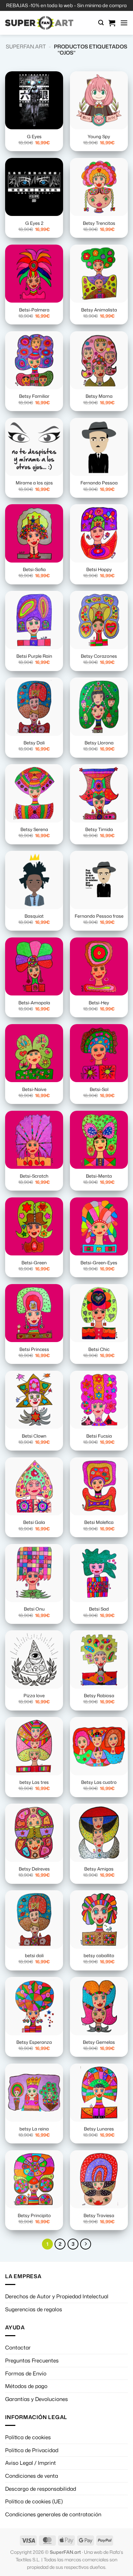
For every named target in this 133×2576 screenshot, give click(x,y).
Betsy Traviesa (99, 2216)
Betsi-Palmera (34, 310)
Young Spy (99, 137)
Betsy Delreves (34, 1869)
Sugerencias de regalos (34, 2309)
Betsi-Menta (99, 1176)
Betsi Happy (99, 570)
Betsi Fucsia (99, 1436)
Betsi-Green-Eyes (99, 1263)
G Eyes (34, 137)
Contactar (18, 2347)
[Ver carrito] (112, 23)
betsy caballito (99, 1956)
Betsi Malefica (99, 1522)
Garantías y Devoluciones (36, 2399)
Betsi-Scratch (34, 1176)
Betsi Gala (34, 1522)
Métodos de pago (26, 2386)
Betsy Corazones (99, 656)
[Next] (86, 2244)
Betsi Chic (99, 1349)
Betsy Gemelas (99, 2042)
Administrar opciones (66, 2556)
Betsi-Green (34, 1263)
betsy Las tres (34, 1782)
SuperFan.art (26, 46)
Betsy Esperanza (34, 2042)
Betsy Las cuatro (99, 1782)
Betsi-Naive (34, 1089)
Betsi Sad (99, 1609)
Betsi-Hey (99, 1003)
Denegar (66, 2538)
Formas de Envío (26, 2373)
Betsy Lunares (99, 2129)
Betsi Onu (34, 1609)
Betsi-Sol (99, 1089)
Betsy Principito (34, 2216)
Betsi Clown (34, 1436)
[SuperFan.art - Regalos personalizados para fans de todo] (39, 23)
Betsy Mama (99, 396)
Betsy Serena (34, 829)
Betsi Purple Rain (34, 656)
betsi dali (34, 1956)
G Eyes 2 (34, 223)
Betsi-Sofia (34, 570)
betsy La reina (34, 2129)
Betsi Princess (34, 1349)
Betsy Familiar (34, 396)
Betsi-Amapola (34, 1003)
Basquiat (34, 916)
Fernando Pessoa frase (99, 916)
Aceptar (66, 2519)
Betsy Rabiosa (99, 1696)
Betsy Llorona (99, 743)
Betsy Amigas (99, 1869)
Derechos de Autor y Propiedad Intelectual (57, 2296)
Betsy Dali (34, 743)
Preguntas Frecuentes (32, 2360)
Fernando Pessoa (99, 483)
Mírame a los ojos (34, 483)
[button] (101, 23)
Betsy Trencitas (99, 223)
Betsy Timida (99, 829)
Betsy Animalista (99, 310)
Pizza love (34, 1696)
